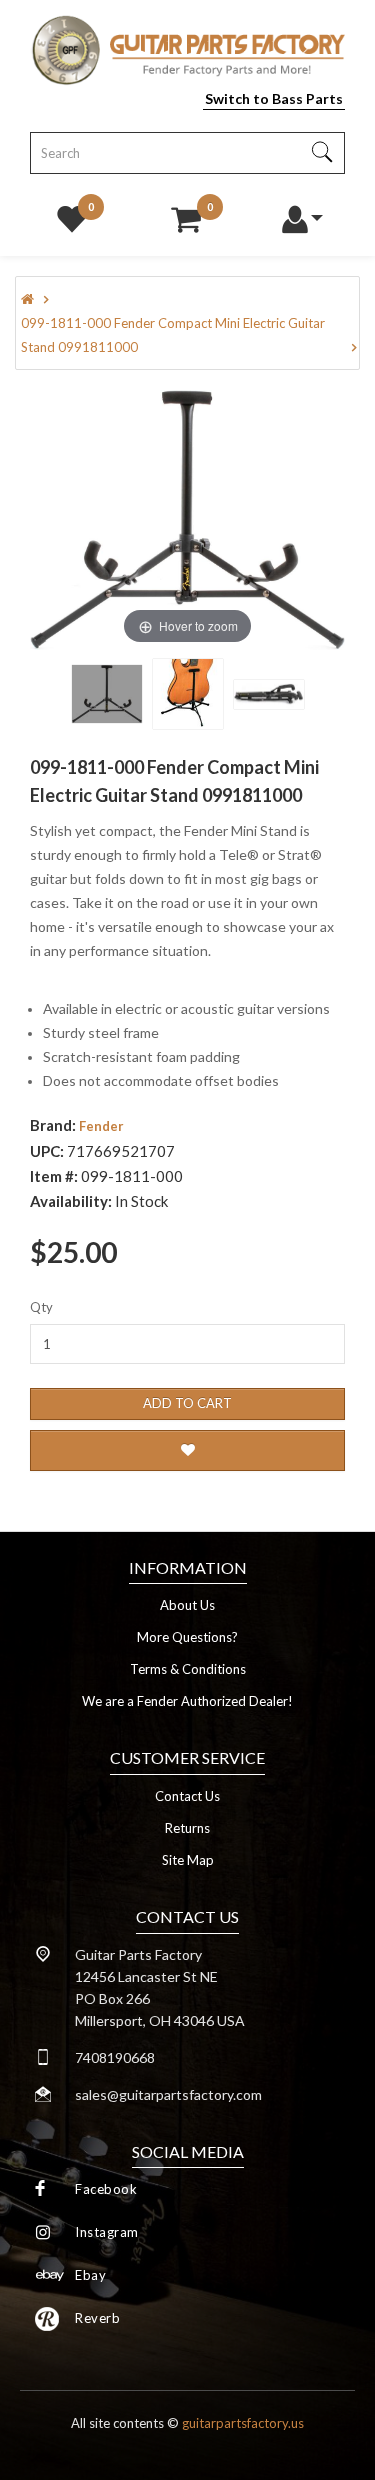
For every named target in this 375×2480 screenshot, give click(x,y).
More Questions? (187, 1637)
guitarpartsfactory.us (243, 2423)
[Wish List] (72, 214)
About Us (187, 1605)
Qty (41, 1307)
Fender (101, 1126)
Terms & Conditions (188, 1669)
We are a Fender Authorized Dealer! (187, 1701)
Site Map (188, 1860)
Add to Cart (187, 1403)
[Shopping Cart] (186, 214)
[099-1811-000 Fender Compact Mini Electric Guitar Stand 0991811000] (107, 694)
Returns (187, 1828)
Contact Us (187, 1796)
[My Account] (301, 214)
